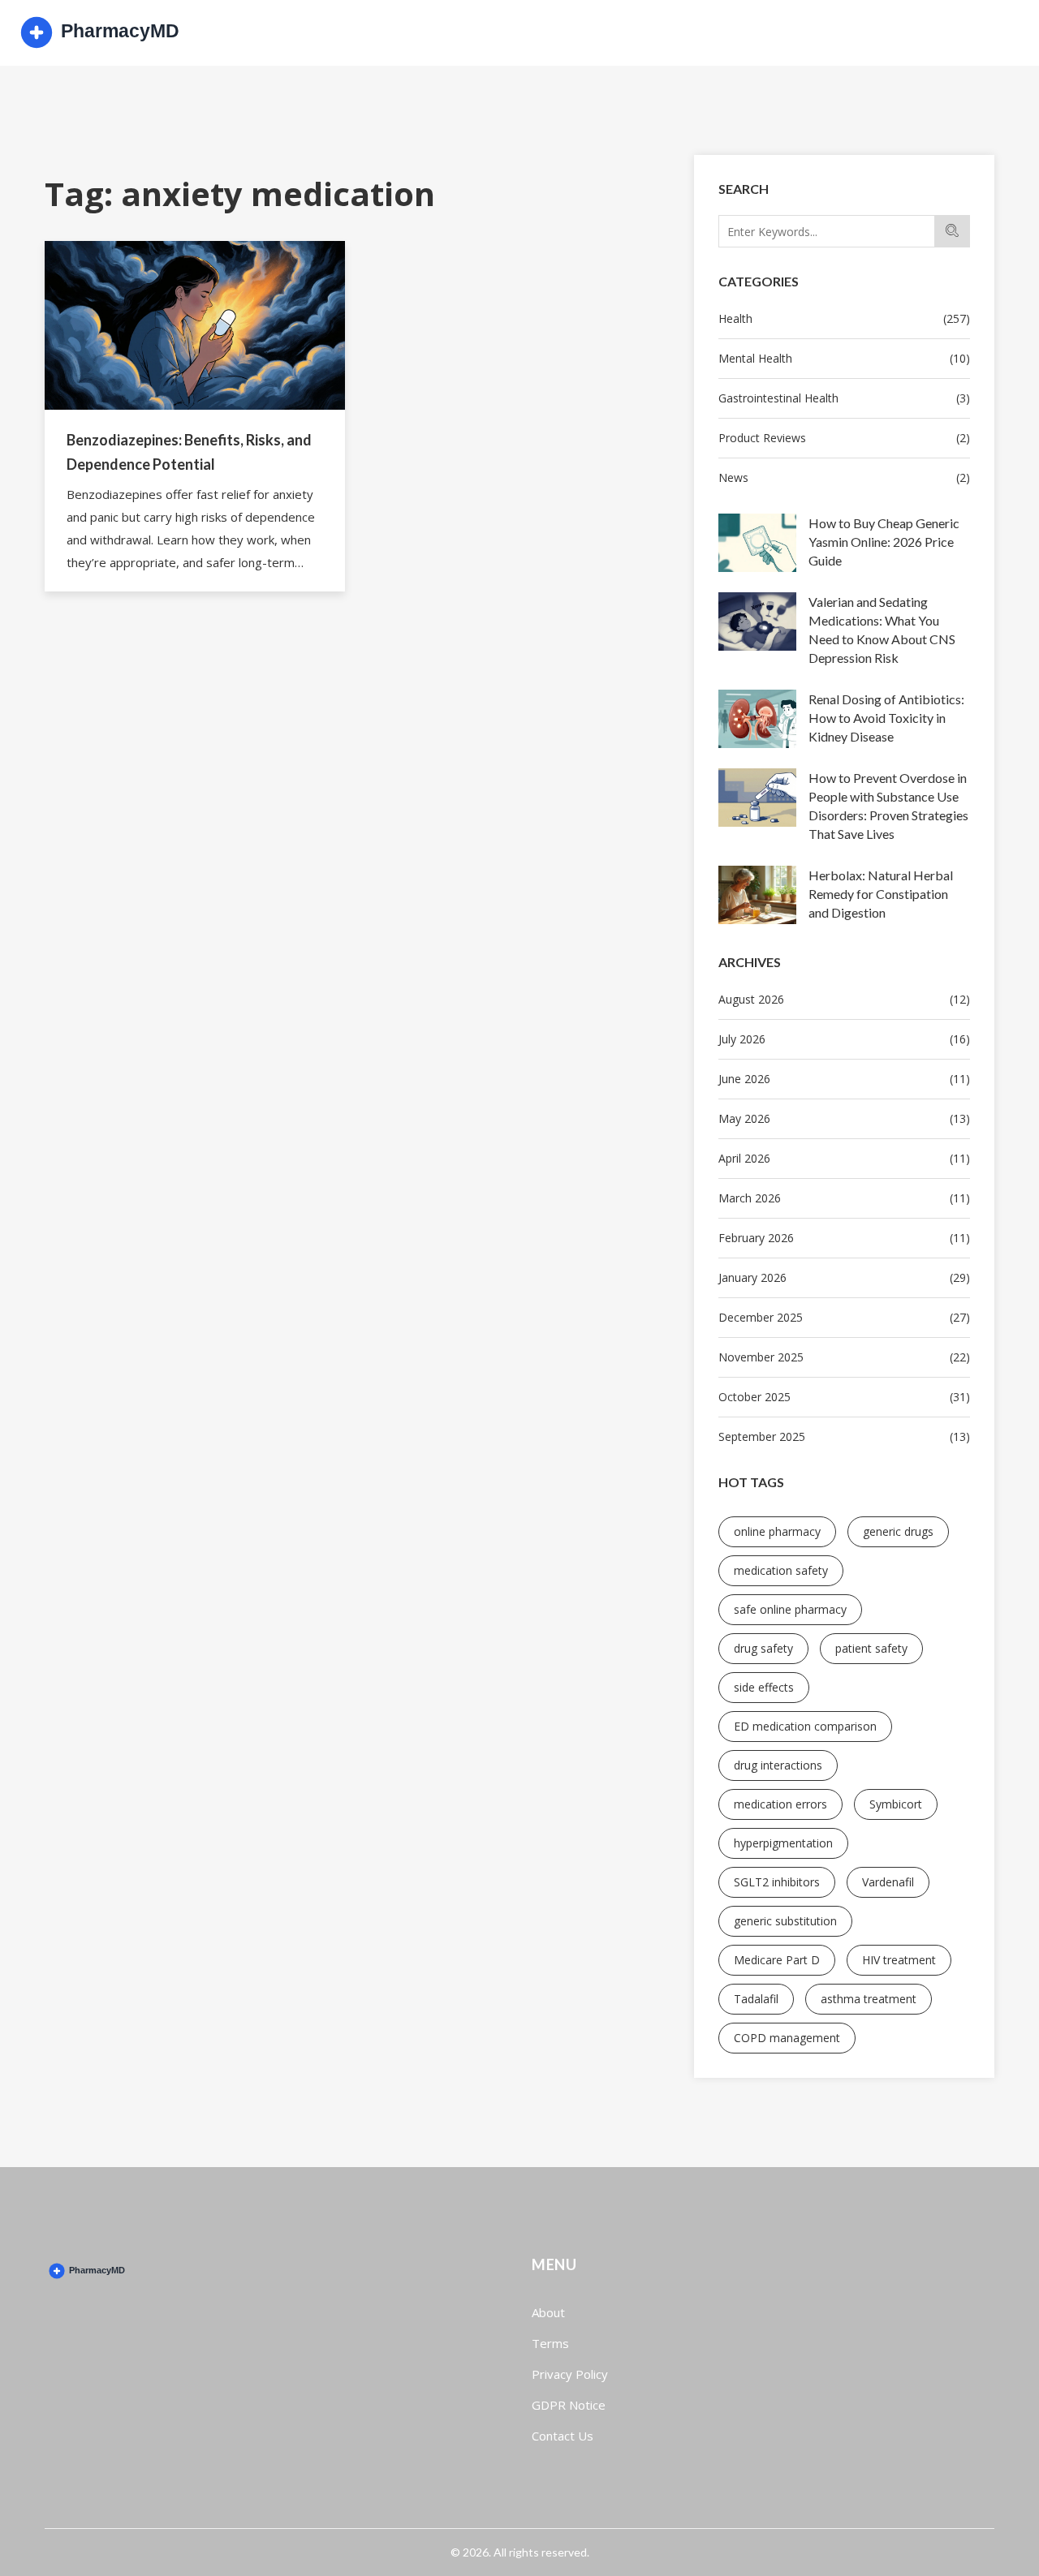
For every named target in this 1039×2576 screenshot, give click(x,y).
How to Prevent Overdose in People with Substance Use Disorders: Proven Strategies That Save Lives (888, 806)
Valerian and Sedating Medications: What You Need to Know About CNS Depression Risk (882, 630)
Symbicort (896, 1804)
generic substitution (785, 1921)
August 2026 (844, 999)
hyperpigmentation (783, 1843)
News (844, 477)
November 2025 (844, 1357)
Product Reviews (844, 438)
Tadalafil (756, 1999)
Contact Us (563, 2436)
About (548, 2312)
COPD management (787, 2038)
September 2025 (844, 1436)
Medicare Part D (777, 1960)
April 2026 (844, 1158)
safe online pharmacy (790, 1609)
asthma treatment (869, 1999)
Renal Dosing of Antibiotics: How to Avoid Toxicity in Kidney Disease (886, 718)
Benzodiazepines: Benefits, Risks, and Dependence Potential (189, 452)
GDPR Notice (569, 2405)
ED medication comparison (805, 1726)
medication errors (780, 1804)
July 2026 (844, 1039)
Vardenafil (888, 1882)
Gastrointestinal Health (844, 398)
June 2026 (844, 1079)
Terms (550, 2343)
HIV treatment (899, 1960)
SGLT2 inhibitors (777, 1882)
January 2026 (844, 1277)
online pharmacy (777, 1531)
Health (844, 318)
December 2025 (844, 1317)
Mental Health (844, 358)
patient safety (871, 1648)
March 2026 (844, 1198)
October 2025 (844, 1397)
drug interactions (778, 1765)
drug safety (763, 1648)
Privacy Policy (570, 2374)
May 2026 (844, 1118)
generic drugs (898, 1531)
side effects (764, 1687)
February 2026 (844, 1238)
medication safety (781, 1570)
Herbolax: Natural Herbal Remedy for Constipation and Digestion (881, 894)
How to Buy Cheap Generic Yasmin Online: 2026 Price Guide (884, 542)
